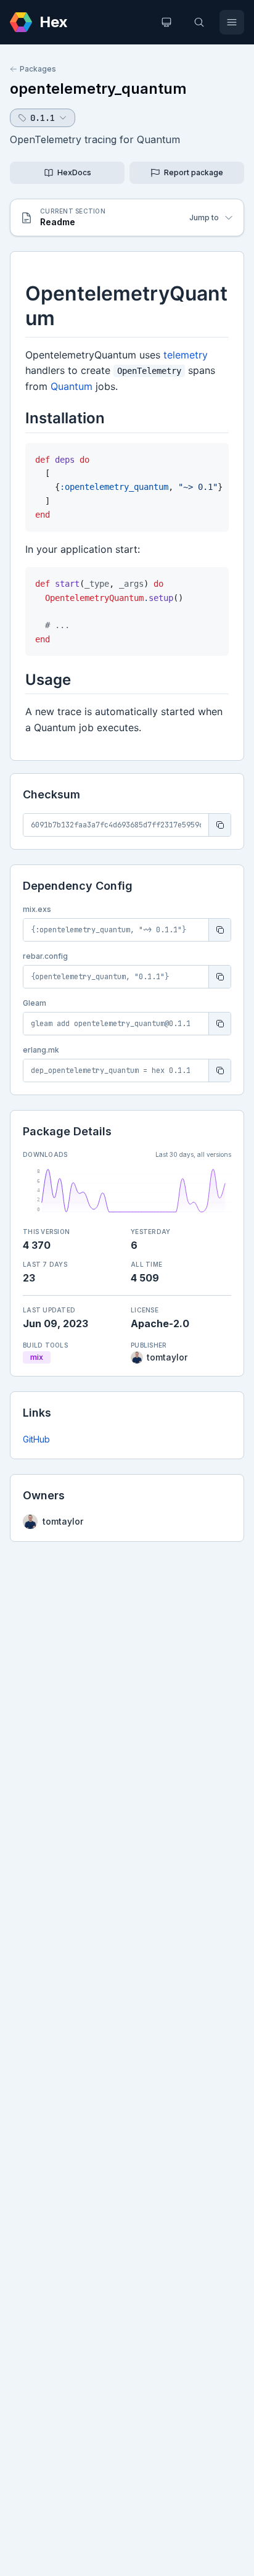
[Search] (199, 22)
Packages (38, 69)
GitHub (36, 1439)
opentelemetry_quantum (98, 89)
